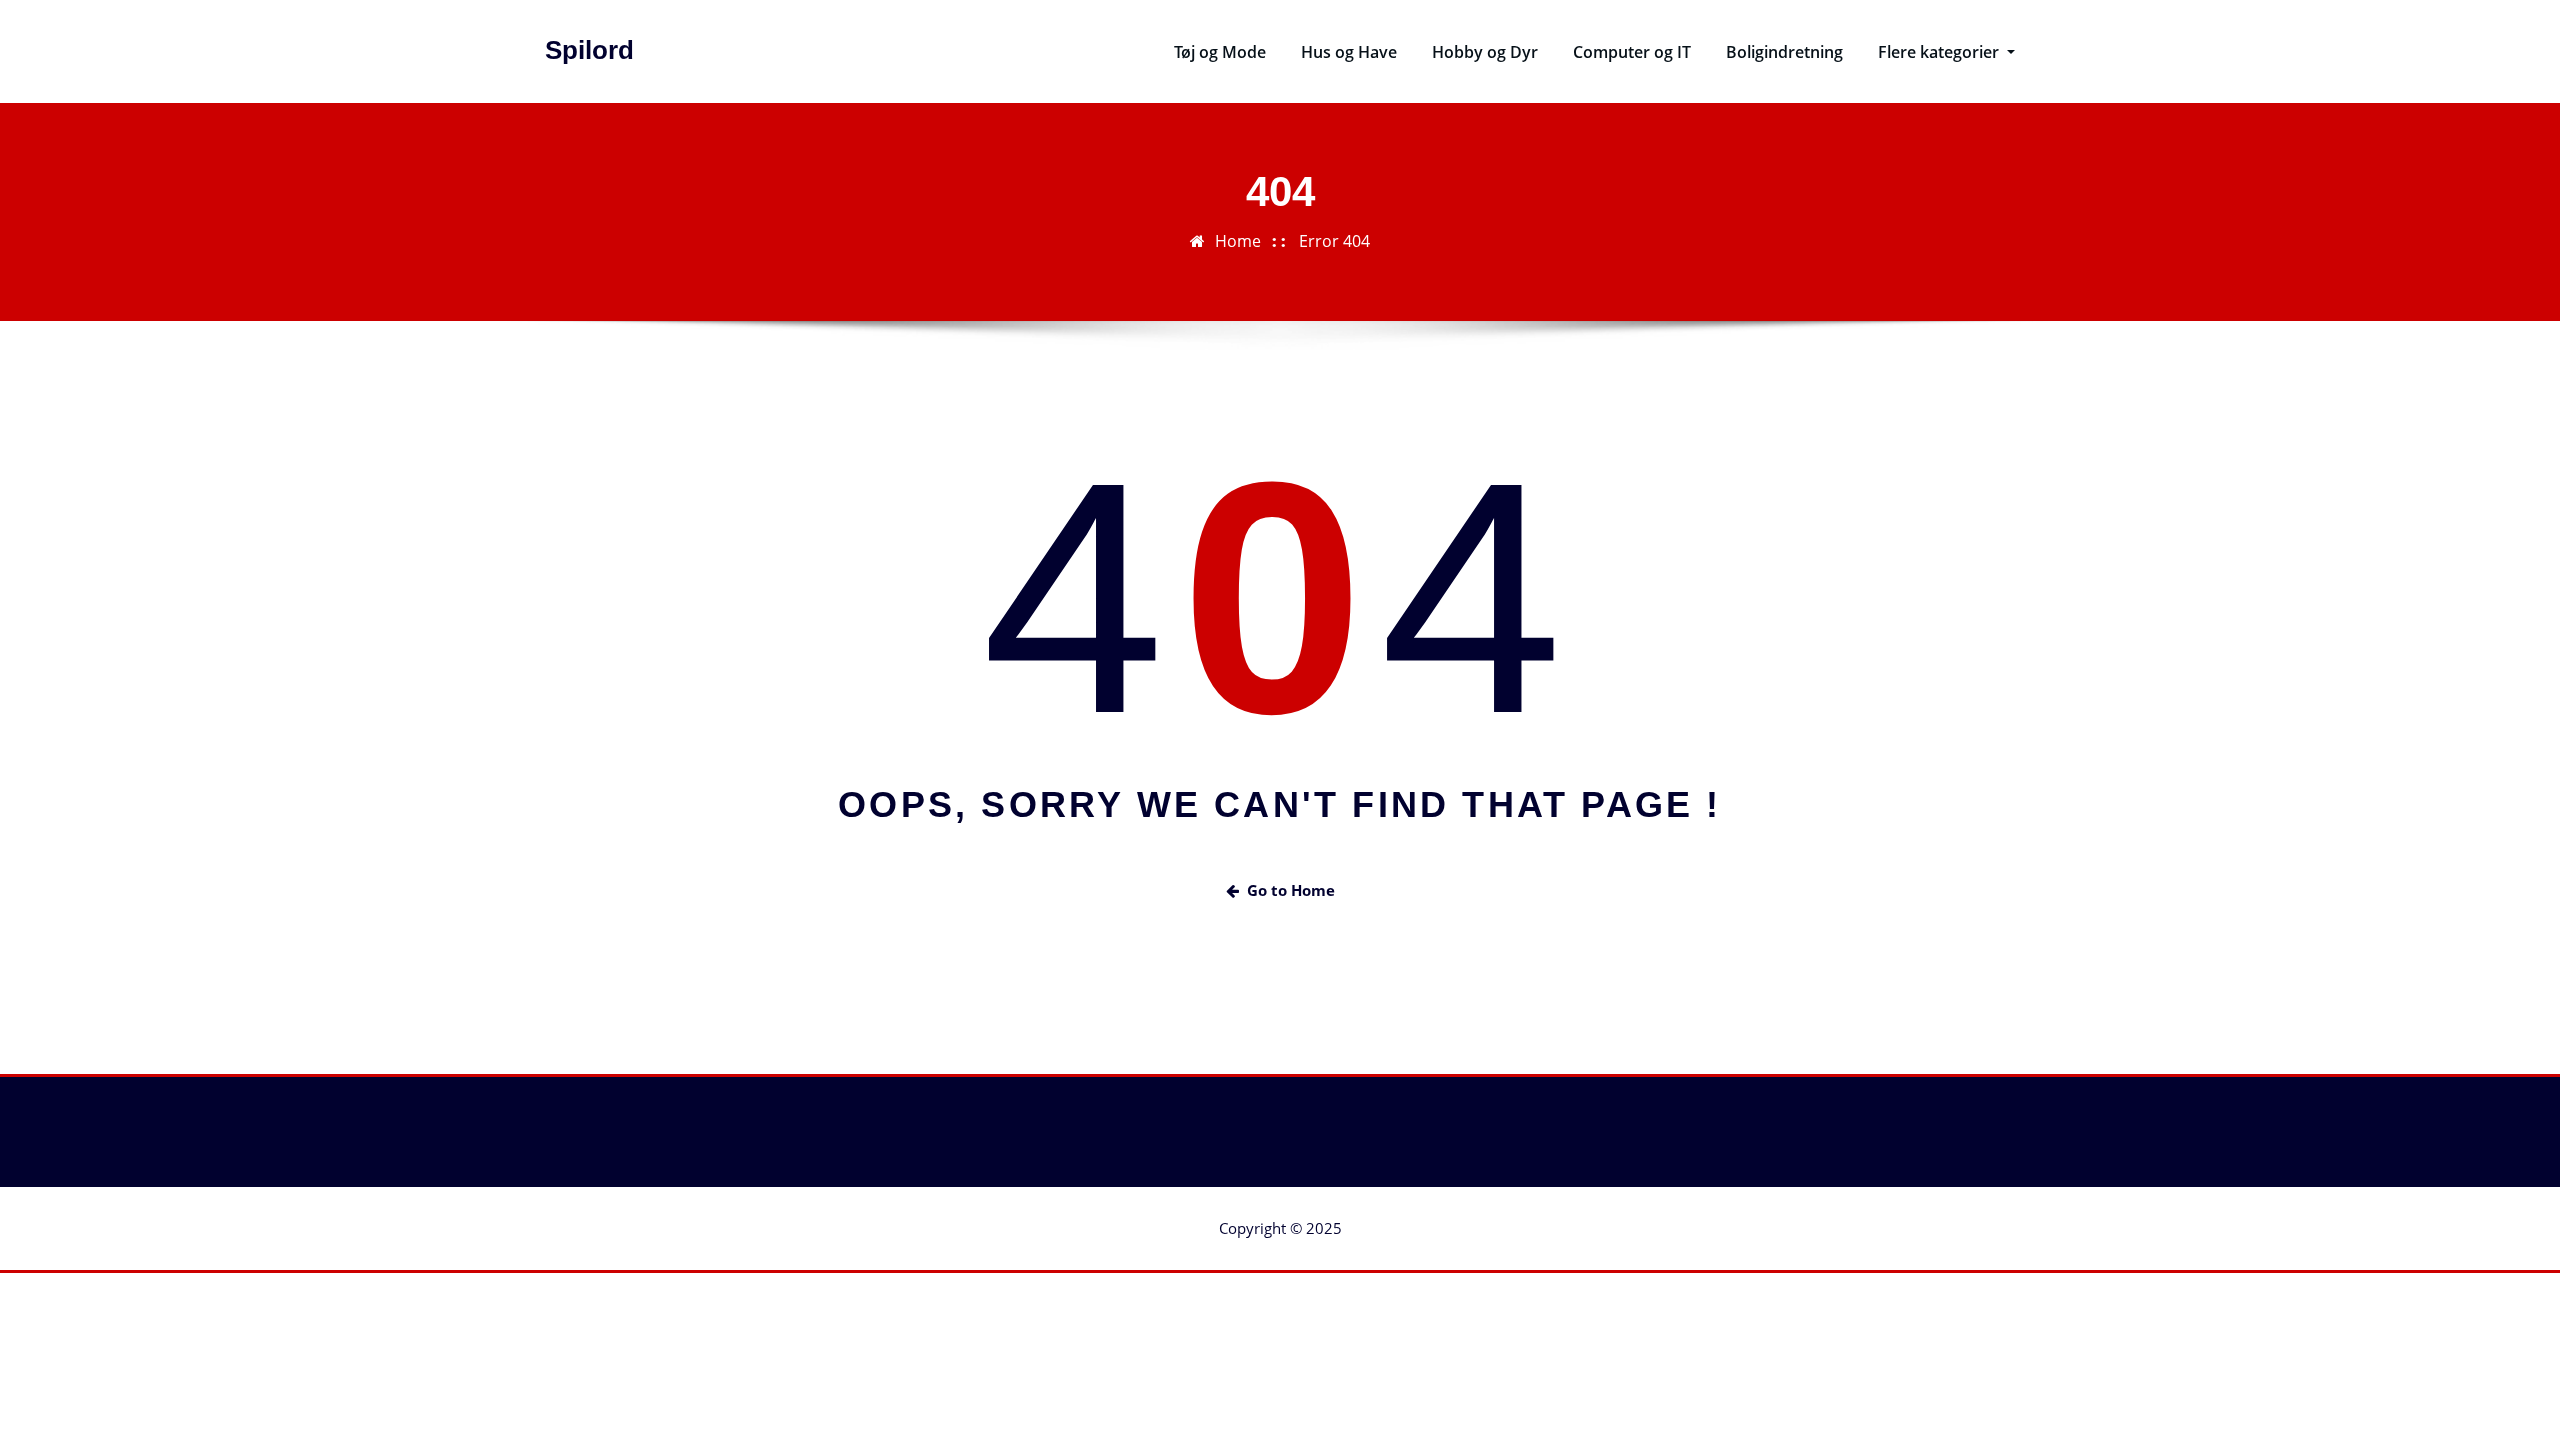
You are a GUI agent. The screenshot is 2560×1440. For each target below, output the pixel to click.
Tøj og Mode (1220, 52)
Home (1238, 241)
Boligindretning (1784, 52)
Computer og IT (1632, 52)
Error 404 (1334, 241)
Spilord (589, 50)
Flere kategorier (1940, 52)
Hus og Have (1349, 52)
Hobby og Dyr (1485, 52)
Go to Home (1291, 890)
